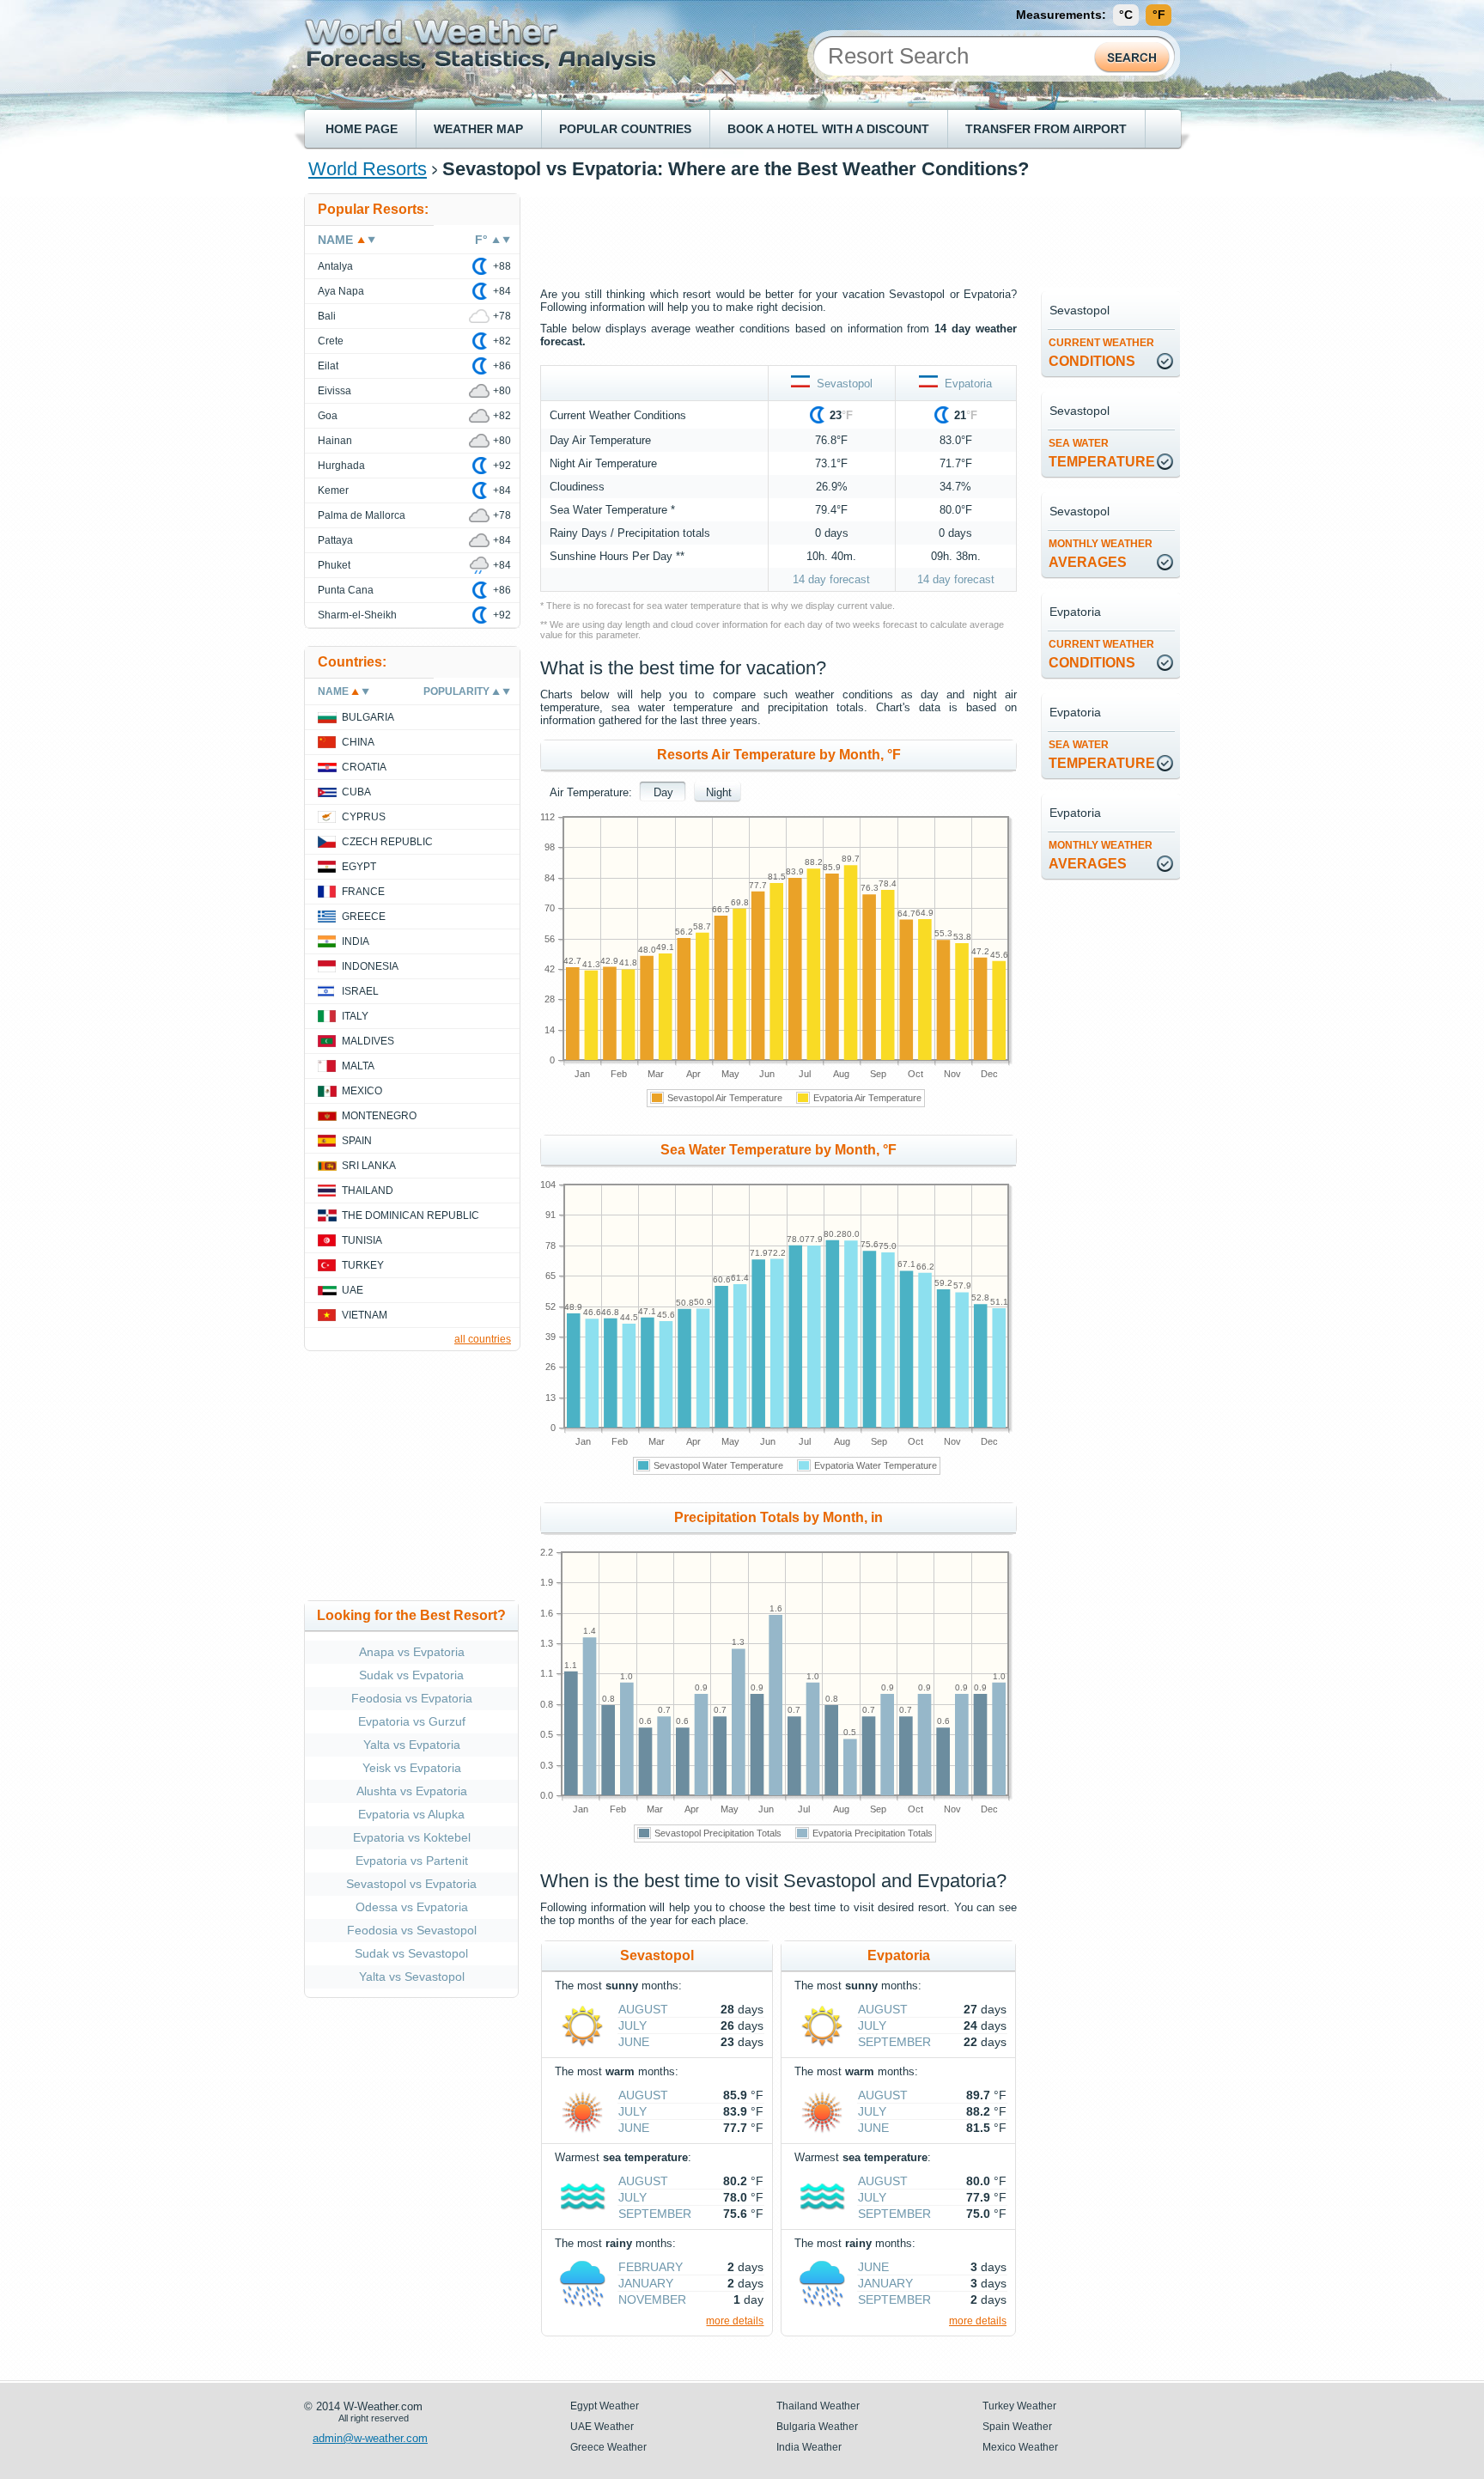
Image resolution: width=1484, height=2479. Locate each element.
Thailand (368, 1191)
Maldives (368, 1041)
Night (719, 792)
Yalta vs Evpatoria (412, 1745)
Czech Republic (387, 842)
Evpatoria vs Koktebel (412, 1837)
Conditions (1101, 353)
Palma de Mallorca (362, 515)
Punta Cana (346, 590)
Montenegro (379, 1116)
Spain (357, 1141)
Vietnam (365, 1315)
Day (663, 792)
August (643, 2009)
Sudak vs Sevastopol (411, 1953)
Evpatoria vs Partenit (412, 1861)
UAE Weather (602, 2427)
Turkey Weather (1019, 2406)
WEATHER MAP (478, 129)
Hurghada (341, 466)
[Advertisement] (853, 232)
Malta (358, 1066)
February (651, 2267)
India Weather (809, 2447)
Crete (331, 341)
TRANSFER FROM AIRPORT (1046, 129)
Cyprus (364, 817)
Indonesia (370, 966)
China (358, 742)
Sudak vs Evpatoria (411, 1675)
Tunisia (362, 1240)
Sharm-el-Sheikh (357, 615)
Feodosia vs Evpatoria (412, 1698)
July (633, 2025)
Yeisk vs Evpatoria (412, 1768)
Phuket (334, 565)
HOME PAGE (362, 129)
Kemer (333, 490)
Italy (355, 1016)
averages (1101, 554)
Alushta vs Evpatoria (412, 1791)
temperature (1102, 453)
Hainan (335, 441)
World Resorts (368, 169)
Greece (364, 917)
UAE (353, 1290)
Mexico (362, 1091)
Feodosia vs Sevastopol (412, 1930)
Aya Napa (341, 291)
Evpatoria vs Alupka (411, 1814)
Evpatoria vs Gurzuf (412, 1721)
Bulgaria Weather (817, 2427)
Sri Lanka (369, 1166)
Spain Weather (1017, 2427)
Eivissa (335, 391)
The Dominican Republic (411, 1215)
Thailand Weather (818, 2406)
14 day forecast (831, 579)
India (356, 941)
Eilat (328, 366)
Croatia (364, 767)
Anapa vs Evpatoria (412, 1652)
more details (735, 2321)
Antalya (335, 266)
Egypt (359, 867)
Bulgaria (368, 717)
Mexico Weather (1020, 2447)
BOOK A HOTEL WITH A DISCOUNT (828, 129)
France (363, 892)
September (655, 2214)
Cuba (356, 792)
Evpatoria (965, 384)
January (646, 2283)
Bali (327, 316)
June (634, 2042)
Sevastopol (841, 384)
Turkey (363, 1265)
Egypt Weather (605, 2406)
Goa (328, 416)
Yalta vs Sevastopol (412, 1976)
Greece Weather (608, 2447)
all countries (483, 1339)
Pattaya (335, 540)
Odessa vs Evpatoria (412, 1907)
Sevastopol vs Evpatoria (411, 1884)
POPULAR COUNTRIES (625, 129)
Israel (360, 991)
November (652, 2299)
